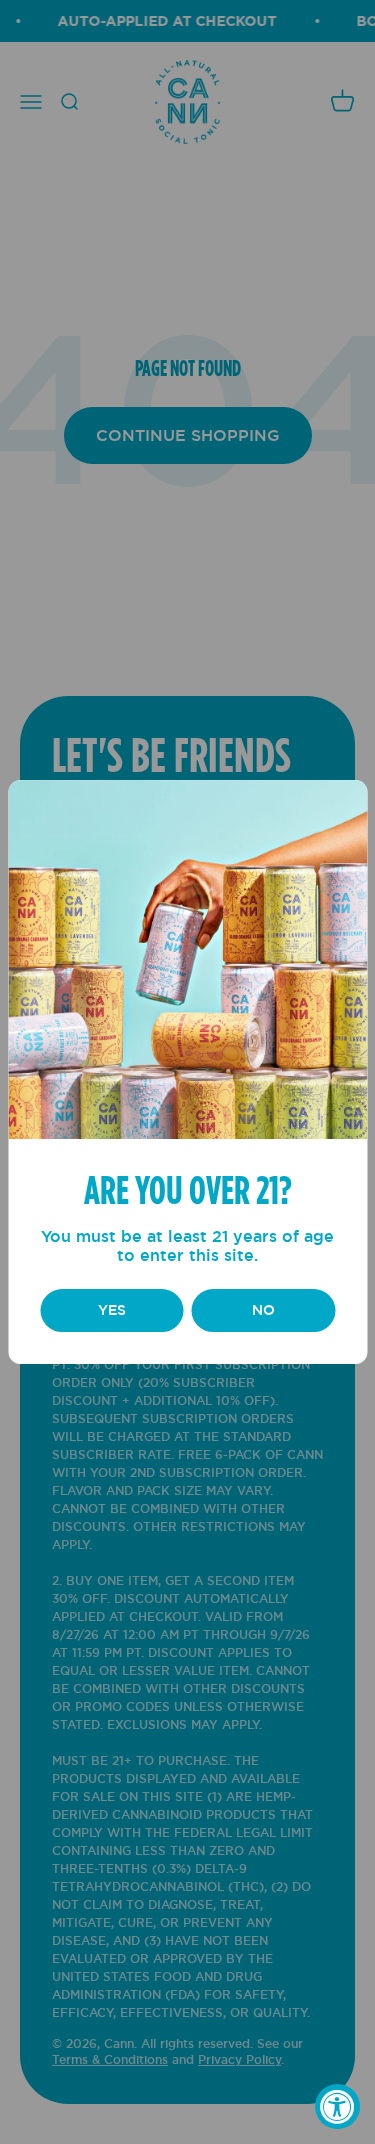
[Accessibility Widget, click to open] (337, 2106)
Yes (112, 1310)
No (263, 1310)
